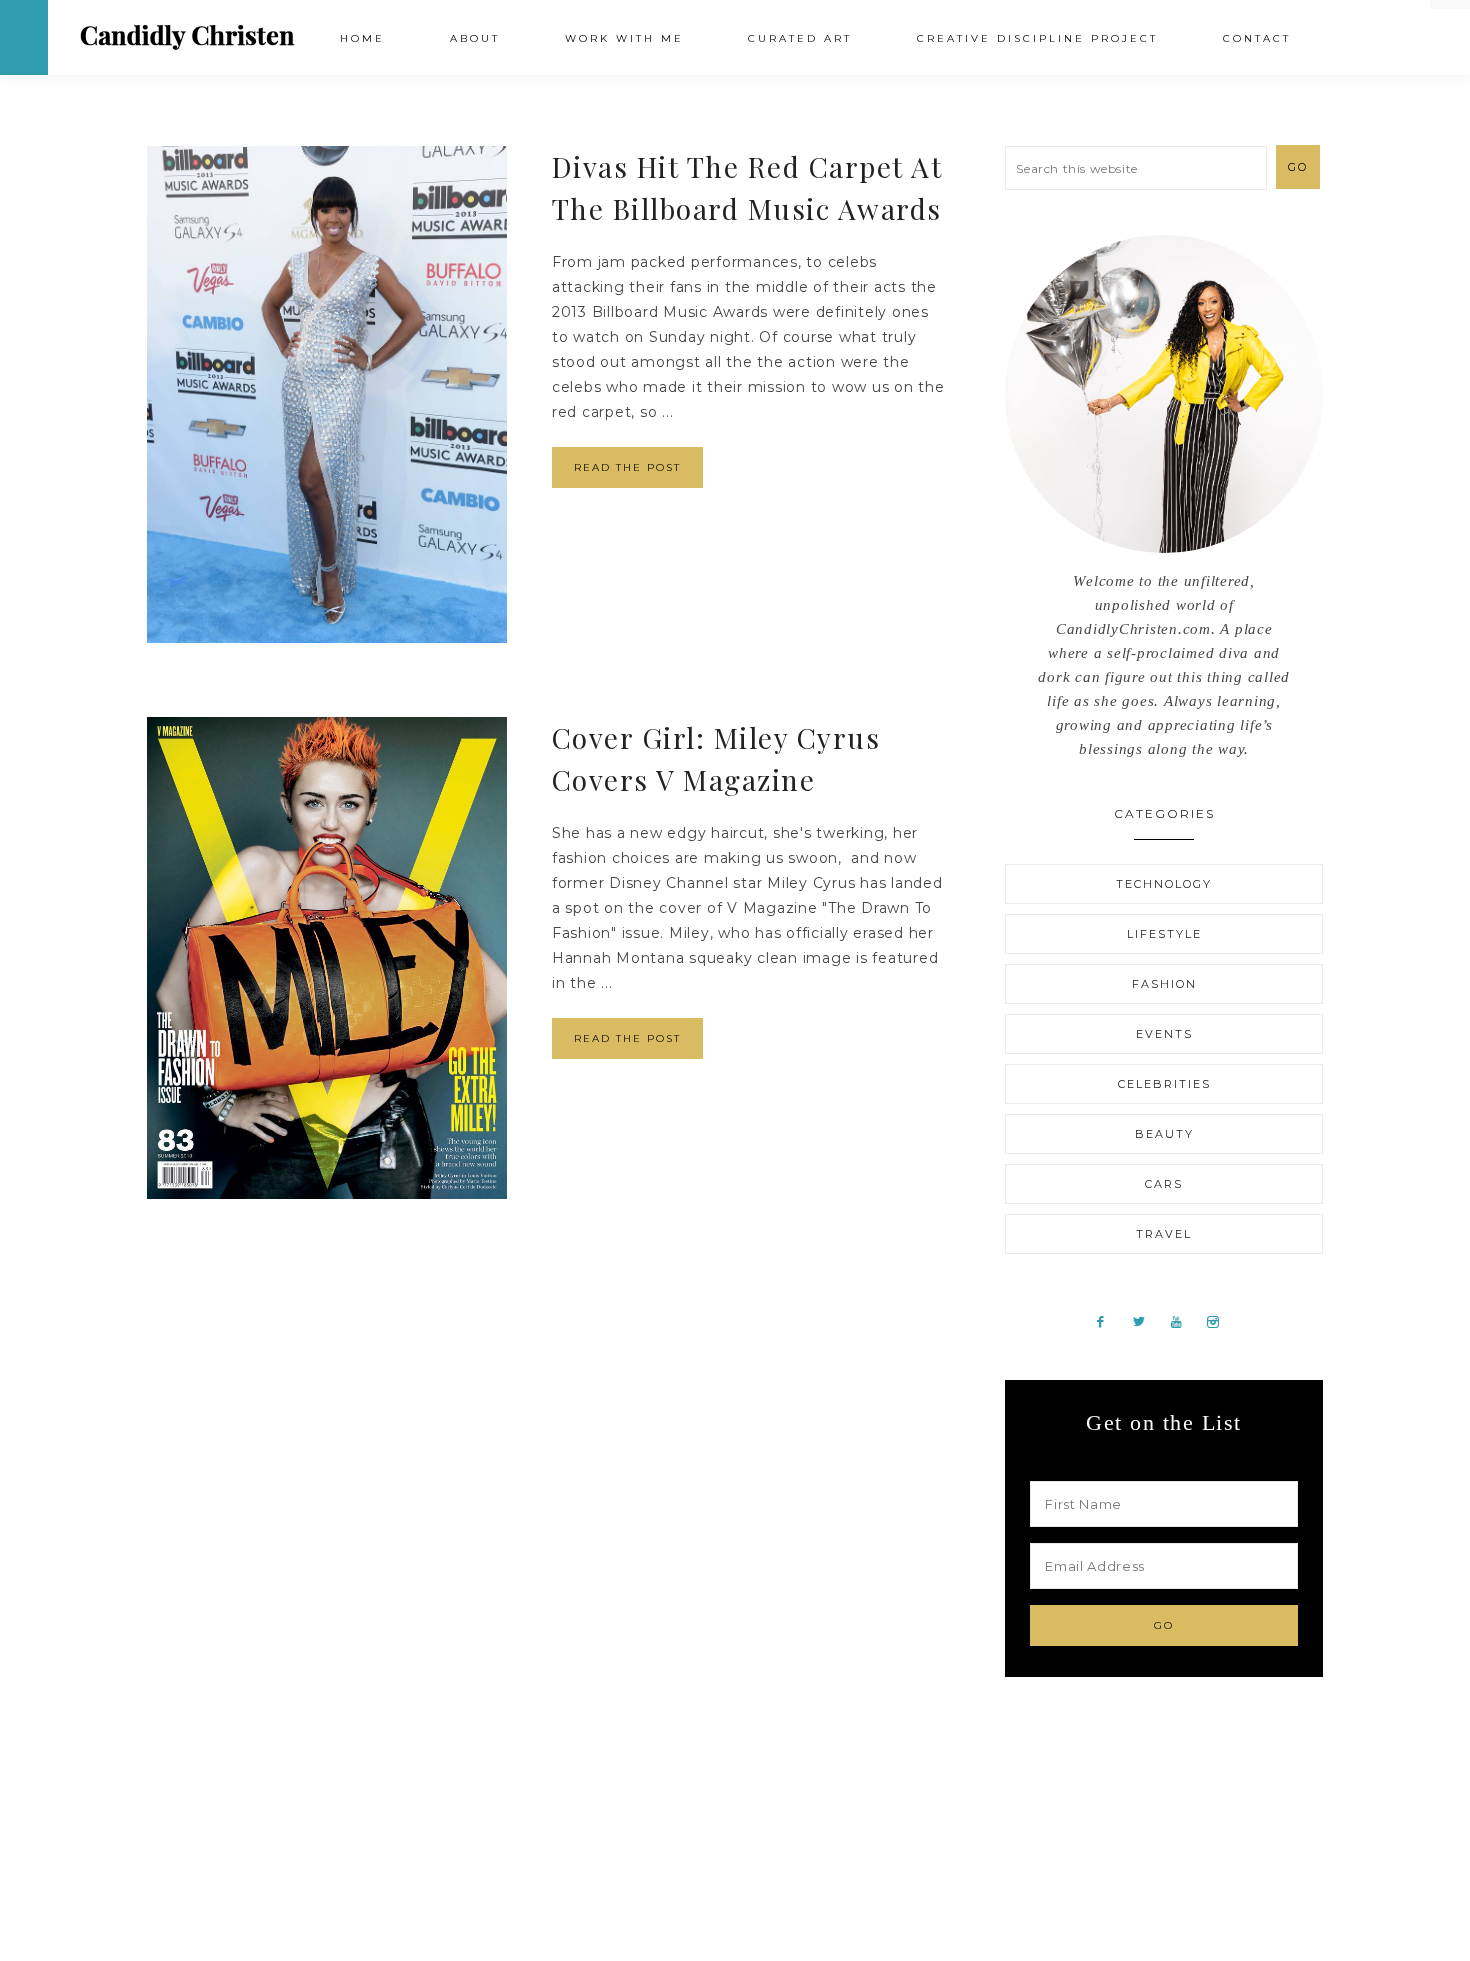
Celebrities (1164, 1084)
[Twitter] (1146, 1321)
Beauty (1164, 1134)
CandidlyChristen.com (187, 36)
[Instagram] (1221, 1321)
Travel (1164, 1234)
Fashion (1164, 984)
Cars (1164, 1184)
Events (1164, 1034)
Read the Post (627, 467)
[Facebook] (1108, 1321)
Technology (1164, 884)
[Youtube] (1184, 1321)
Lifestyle (1164, 934)
